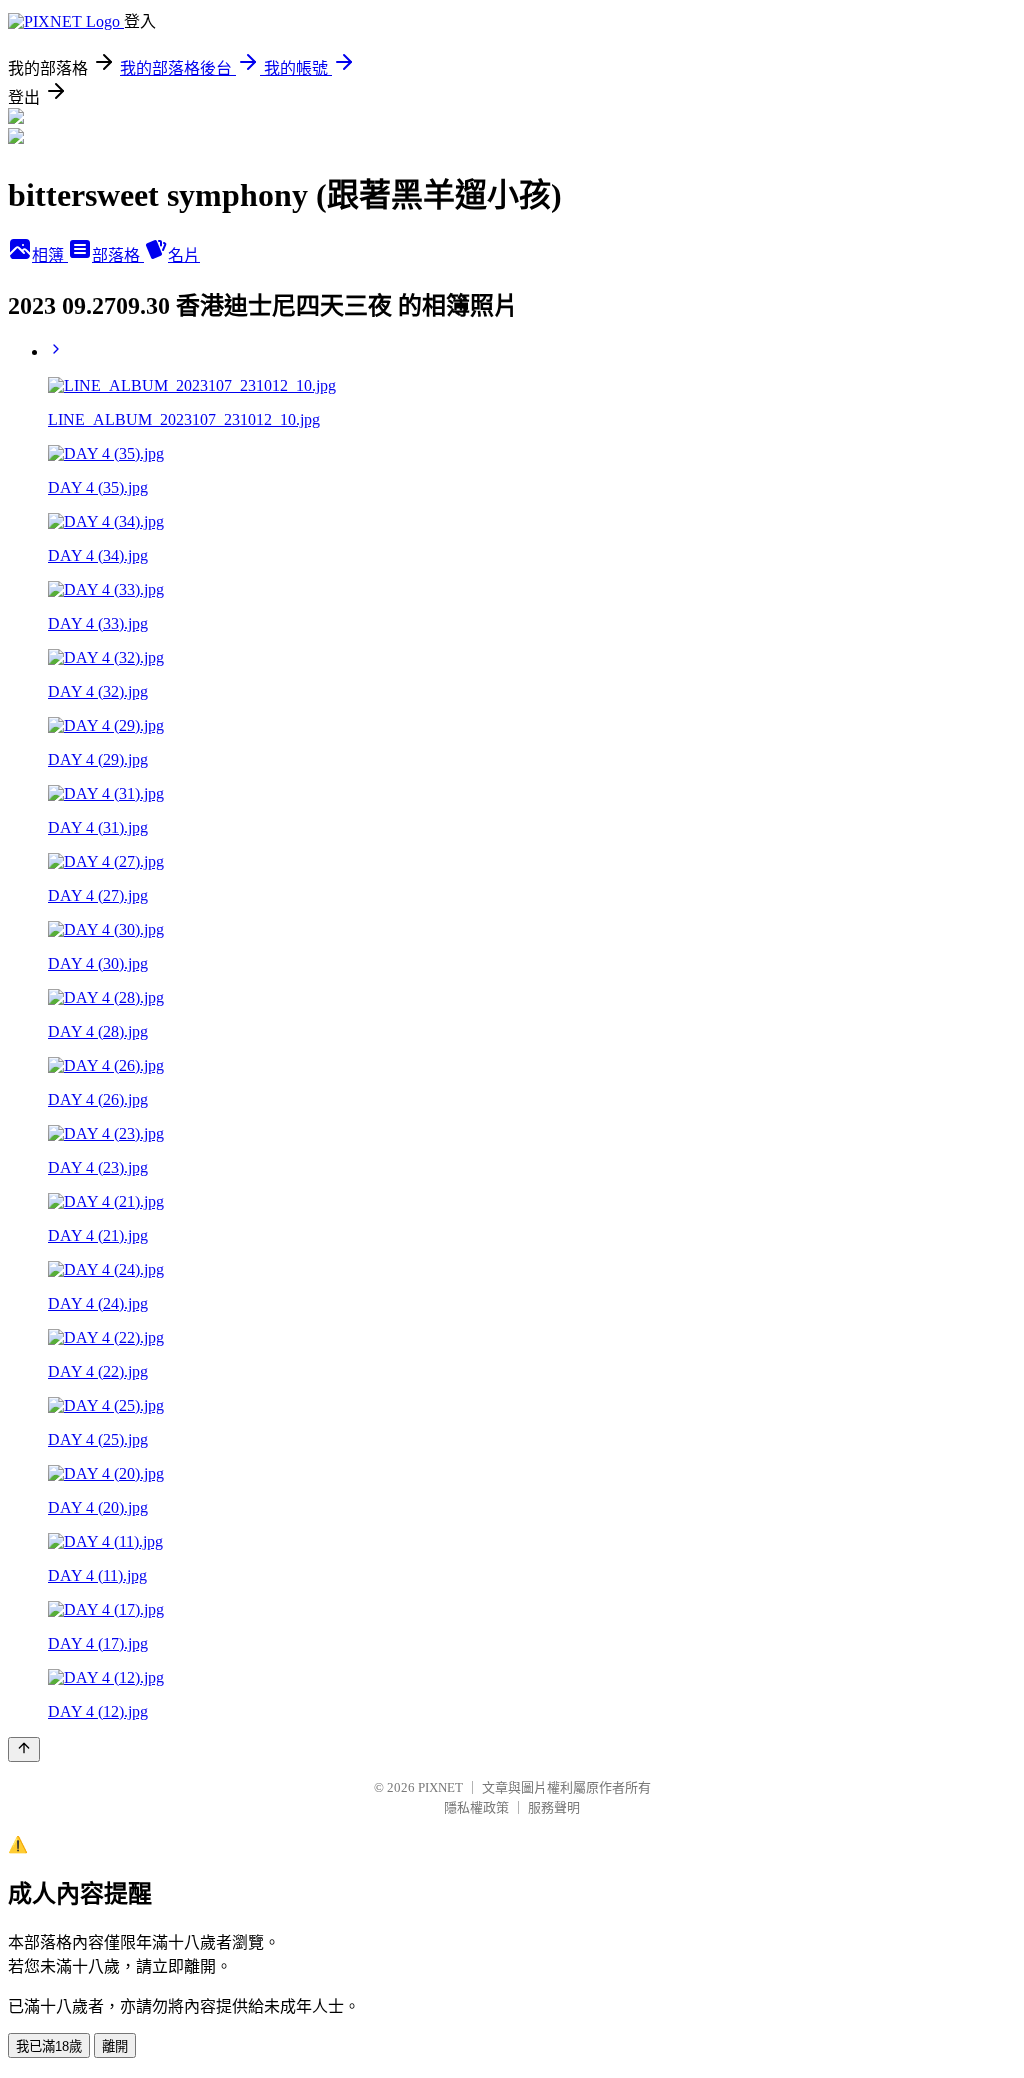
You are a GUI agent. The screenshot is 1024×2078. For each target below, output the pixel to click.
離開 (115, 2046)
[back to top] (24, 1749)
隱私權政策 (476, 1807)
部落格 (118, 255)
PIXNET (440, 1787)
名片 (184, 255)
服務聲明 (554, 1807)
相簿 (50, 255)
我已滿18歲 (49, 2046)
